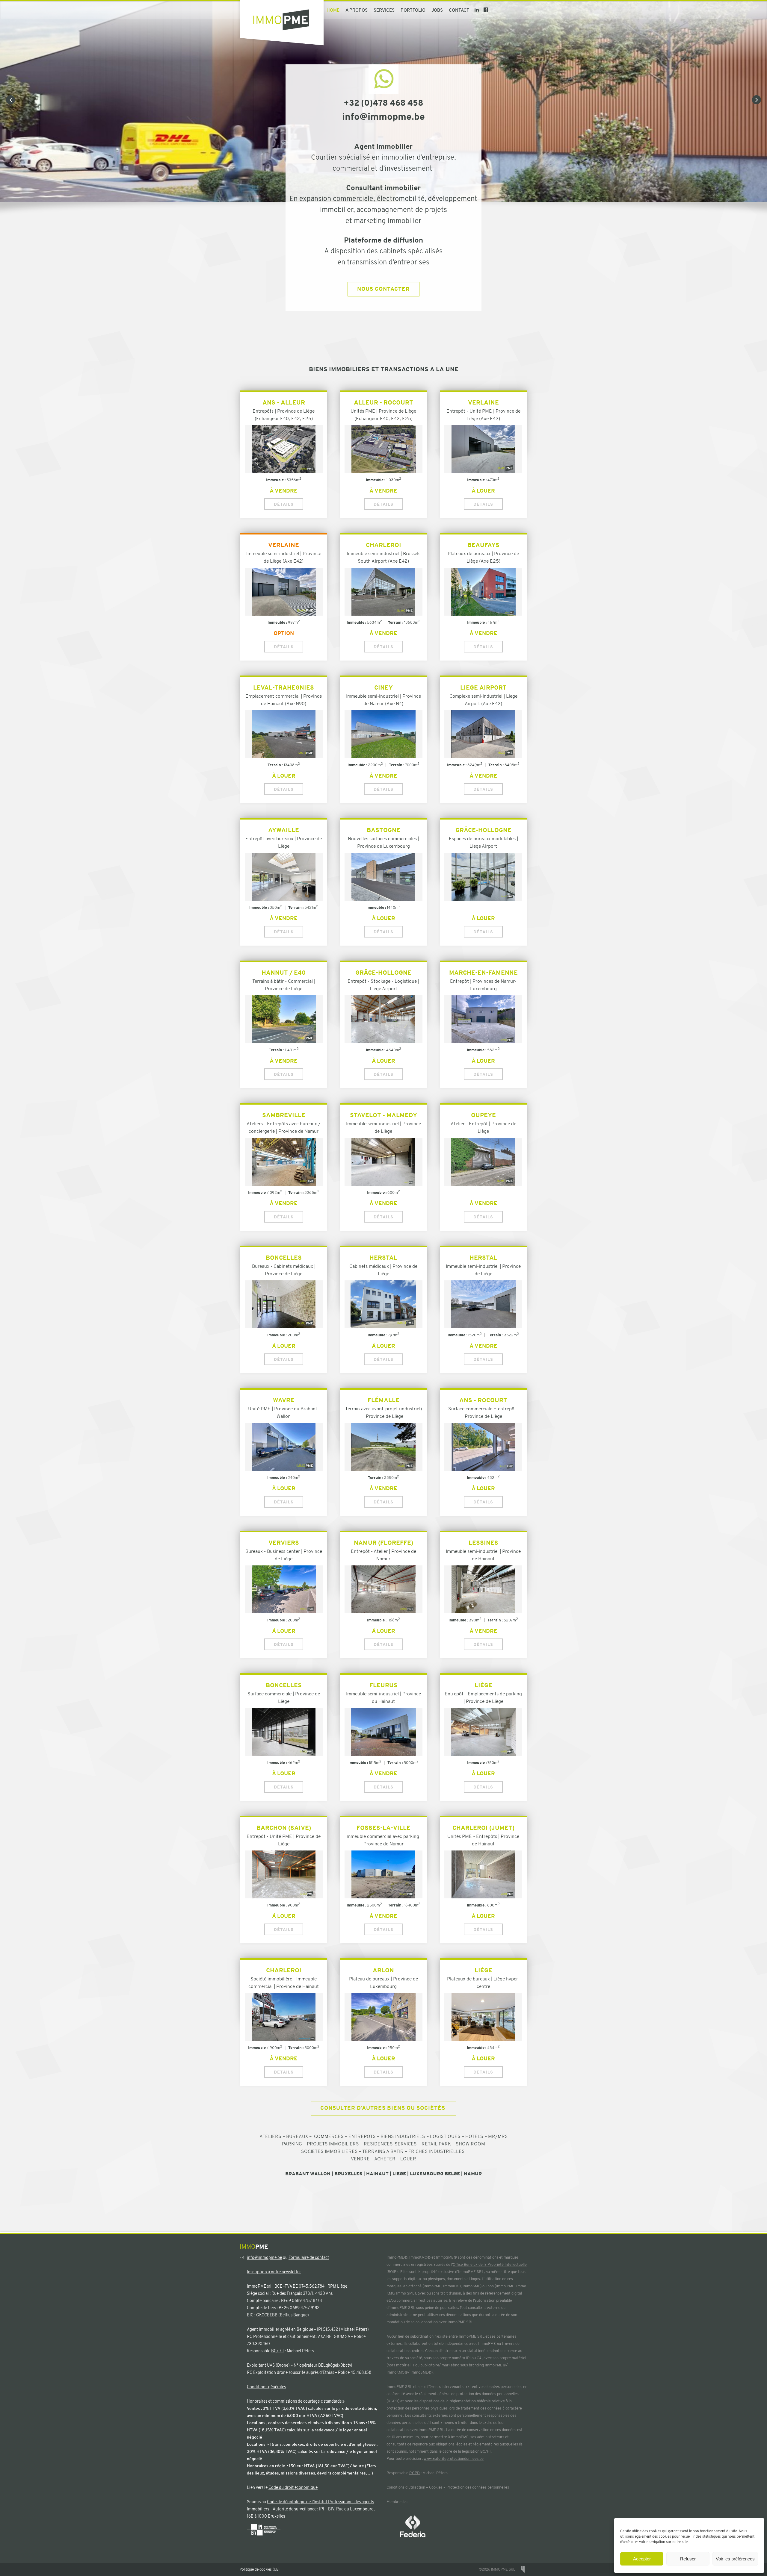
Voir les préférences (735, 2559)
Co (389, 2487)
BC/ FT (278, 2351)
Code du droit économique (293, 2487)
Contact (459, 10)
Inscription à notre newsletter (274, 2272)
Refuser (688, 2559)
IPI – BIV (327, 2509)
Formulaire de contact (309, 2257)
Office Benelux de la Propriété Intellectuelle (490, 2264)
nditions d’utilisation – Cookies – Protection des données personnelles (450, 2487)
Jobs (437, 10)
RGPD (415, 2473)
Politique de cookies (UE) (260, 2569)
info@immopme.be (264, 2257)
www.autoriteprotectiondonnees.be (454, 2458)
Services (384, 10)
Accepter (642, 2559)
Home (333, 10)
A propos (357, 10)
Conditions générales (266, 2387)
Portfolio (413, 10)
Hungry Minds (523, 2569)
